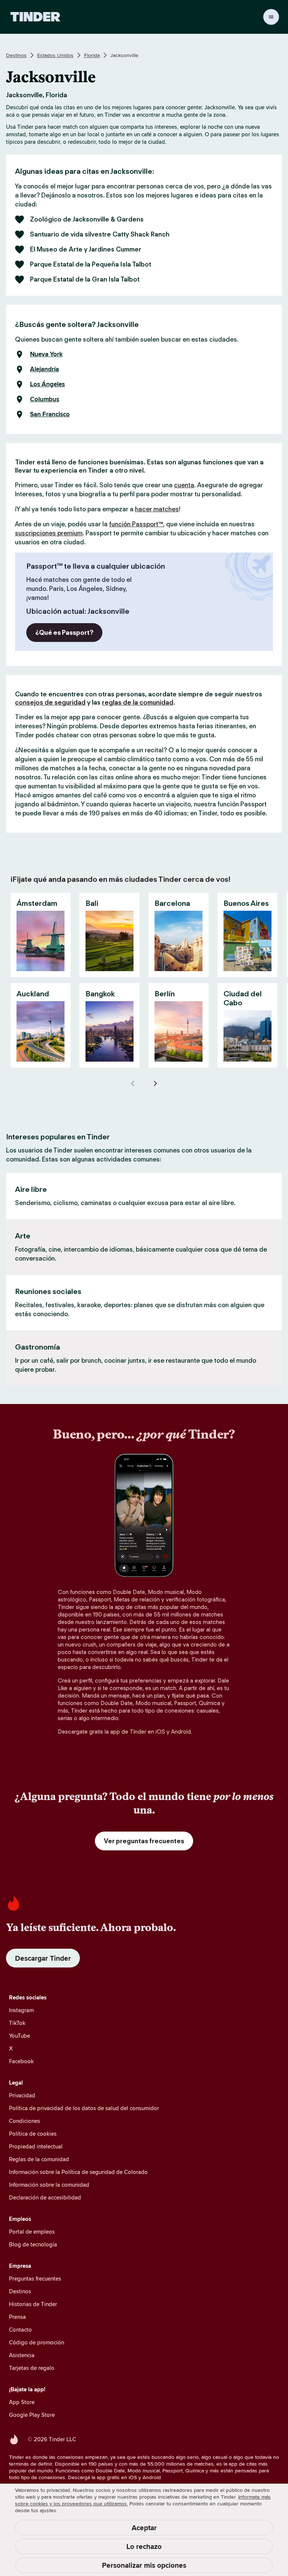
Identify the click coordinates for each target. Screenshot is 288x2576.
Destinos (16, 55)
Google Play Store (32, 2415)
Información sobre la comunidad (49, 2185)
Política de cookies (33, 2134)
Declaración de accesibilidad (45, 2197)
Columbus (45, 399)
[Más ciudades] (155, 1083)
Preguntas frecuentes (35, 2278)
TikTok (17, 2023)
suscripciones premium (49, 533)
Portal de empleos (32, 2232)
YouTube (19, 2036)
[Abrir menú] (271, 17)
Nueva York (46, 354)
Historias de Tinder (33, 2304)
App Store (22, 2402)
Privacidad (22, 2095)
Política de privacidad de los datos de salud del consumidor (84, 2108)
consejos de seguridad (50, 702)
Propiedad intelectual (36, 2146)
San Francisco (50, 414)
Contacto (20, 2330)
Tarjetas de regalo (32, 2368)
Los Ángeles (47, 384)
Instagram (21, 2010)
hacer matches (157, 509)
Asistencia (22, 2355)
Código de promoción (37, 2342)
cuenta (184, 485)
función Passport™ (136, 524)
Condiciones (25, 2121)
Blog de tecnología (33, 2244)
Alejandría (44, 369)
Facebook (21, 2061)
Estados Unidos (55, 55)
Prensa (17, 2317)
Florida (92, 55)
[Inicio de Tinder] (35, 17)
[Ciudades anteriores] (133, 1083)
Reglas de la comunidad (39, 2159)
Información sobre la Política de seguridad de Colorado (78, 2172)
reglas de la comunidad (138, 702)
